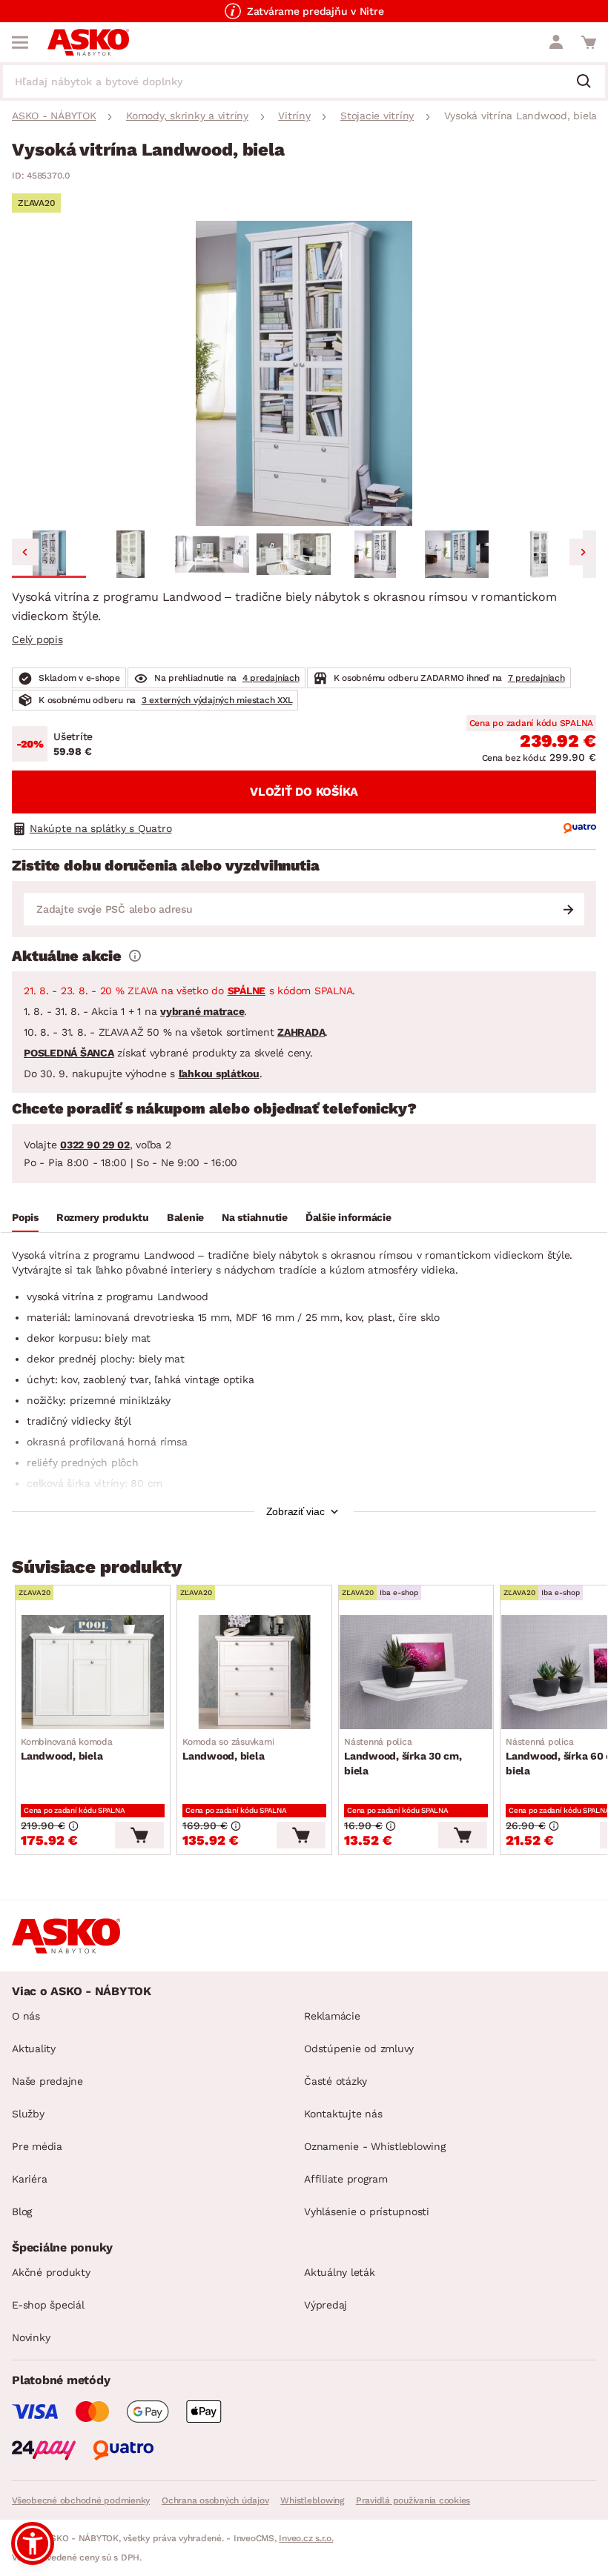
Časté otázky (336, 2081)
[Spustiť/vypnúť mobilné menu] (20, 42)
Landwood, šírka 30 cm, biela (403, 1757)
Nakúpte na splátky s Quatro (100, 828)
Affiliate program (346, 2179)
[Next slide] (583, 552)
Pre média (37, 2146)
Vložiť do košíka (304, 792)
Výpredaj (326, 2305)
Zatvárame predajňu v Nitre (315, 11)
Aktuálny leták (340, 2272)
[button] (49, 554)
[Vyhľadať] (589, 82)
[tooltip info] (135, 956)
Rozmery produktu (103, 1217)
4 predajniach (271, 678)
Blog (22, 2211)
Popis (25, 1217)
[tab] (25, 1219)
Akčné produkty (51, 2272)
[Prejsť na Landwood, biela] (93, 1672)
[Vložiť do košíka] (139, 1835)
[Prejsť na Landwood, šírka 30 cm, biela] (416, 1672)
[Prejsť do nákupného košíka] (589, 42)
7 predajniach (536, 678)
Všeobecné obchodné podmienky (81, 2500)
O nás (26, 2016)
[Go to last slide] (25, 552)
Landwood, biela (67, 1749)
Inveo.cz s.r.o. (306, 2538)
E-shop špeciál (48, 2305)
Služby (28, 2114)
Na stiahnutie (255, 1217)
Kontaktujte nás (343, 2114)
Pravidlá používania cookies (413, 2500)
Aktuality (34, 2049)
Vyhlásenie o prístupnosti (367, 2211)
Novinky (31, 2337)
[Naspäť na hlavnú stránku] (88, 42)
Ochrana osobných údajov (215, 2500)
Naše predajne (47, 2081)
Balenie (185, 1217)
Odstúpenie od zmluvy (359, 2049)
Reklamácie (332, 2016)
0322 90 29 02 (95, 1145)
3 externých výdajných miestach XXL (217, 700)
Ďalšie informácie (348, 1217)
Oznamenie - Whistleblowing (375, 2146)
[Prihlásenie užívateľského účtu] (556, 42)
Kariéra (29, 2179)
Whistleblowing (312, 2500)
